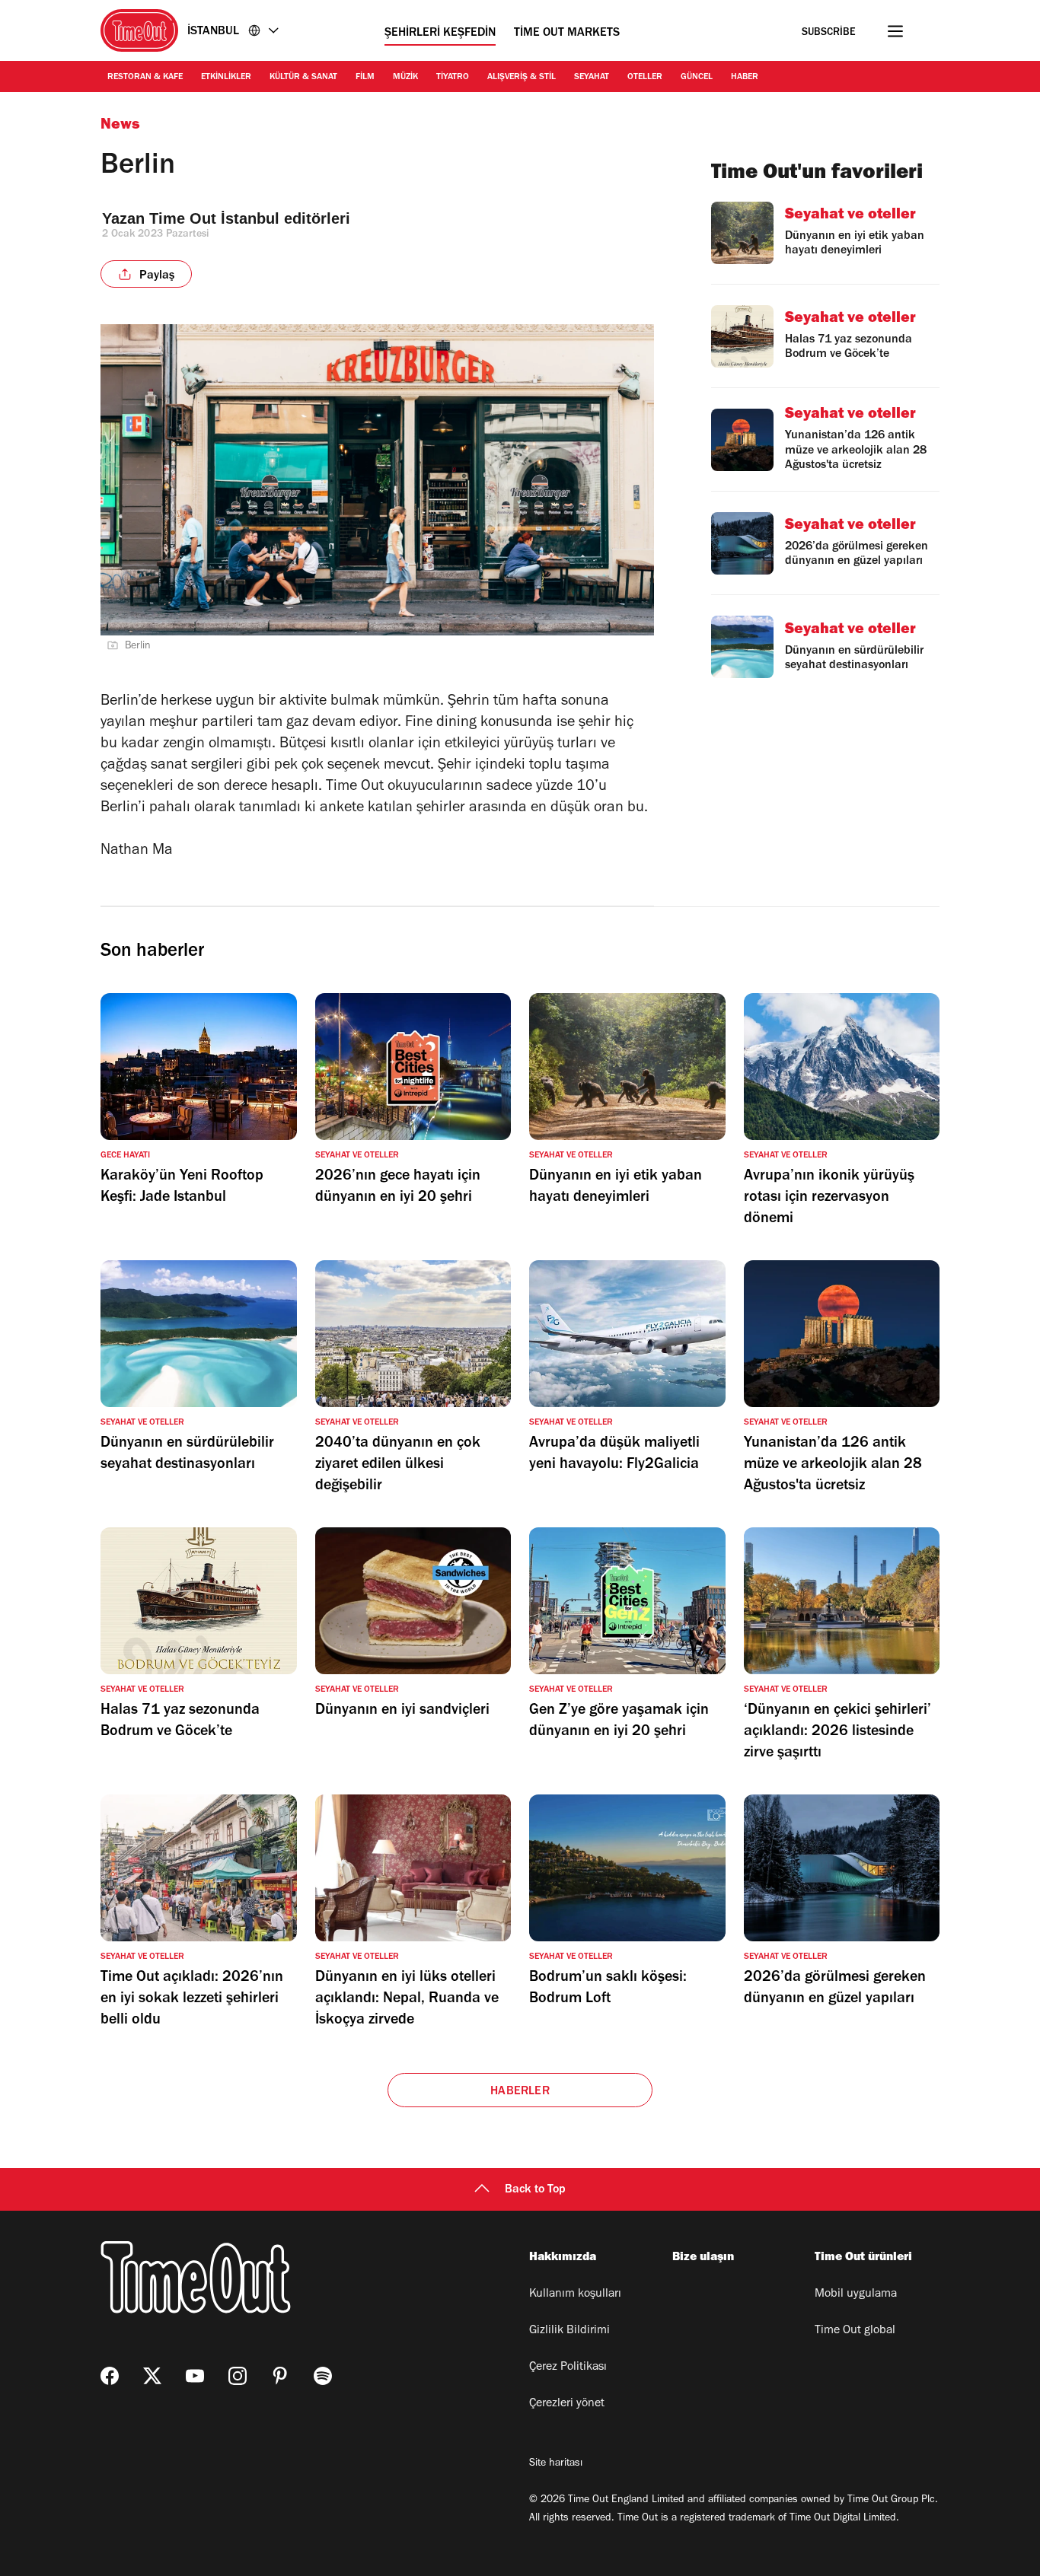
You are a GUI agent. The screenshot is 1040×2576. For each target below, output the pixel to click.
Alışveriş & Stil (522, 78)
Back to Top (535, 2190)
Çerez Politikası (568, 2367)
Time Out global (855, 2331)
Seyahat (592, 78)
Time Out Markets (567, 33)
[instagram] (238, 2376)
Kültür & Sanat (303, 78)
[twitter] (152, 2376)
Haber (745, 78)
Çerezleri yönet (567, 2404)
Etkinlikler (226, 78)
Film (365, 78)
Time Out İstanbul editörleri (252, 218)
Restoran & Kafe (145, 78)
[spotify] (323, 2376)
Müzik (405, 78)
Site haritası (556, 2464)
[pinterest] (280, 2376)
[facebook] (110, 2376)
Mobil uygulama (856, 2294)
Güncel (697, 78)
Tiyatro (453, 78)
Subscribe (829, 33)
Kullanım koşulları (575, 2294)
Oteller (645, 78)
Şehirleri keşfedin (440, 33)
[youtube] (195, 2376)
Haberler (520, 2092)
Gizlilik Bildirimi (569, 2331)
